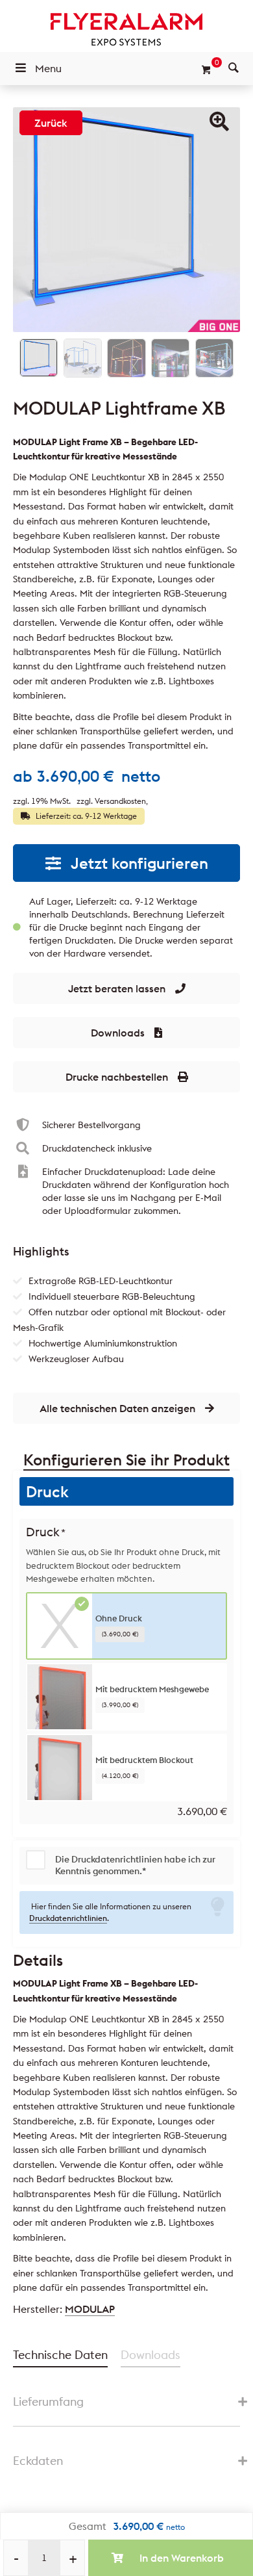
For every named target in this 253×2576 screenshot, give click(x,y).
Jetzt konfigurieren (139, 863)
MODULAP (90, 2309)
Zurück (51, 123)
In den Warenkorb (182, 2558)
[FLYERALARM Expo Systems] (126, 29)
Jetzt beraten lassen (117, 988)
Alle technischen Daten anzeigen (117, 1408)
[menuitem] (234, 68)
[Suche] (234, 68)
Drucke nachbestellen (117, 1077)
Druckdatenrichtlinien (68, 1918)
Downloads (118, 1033)
